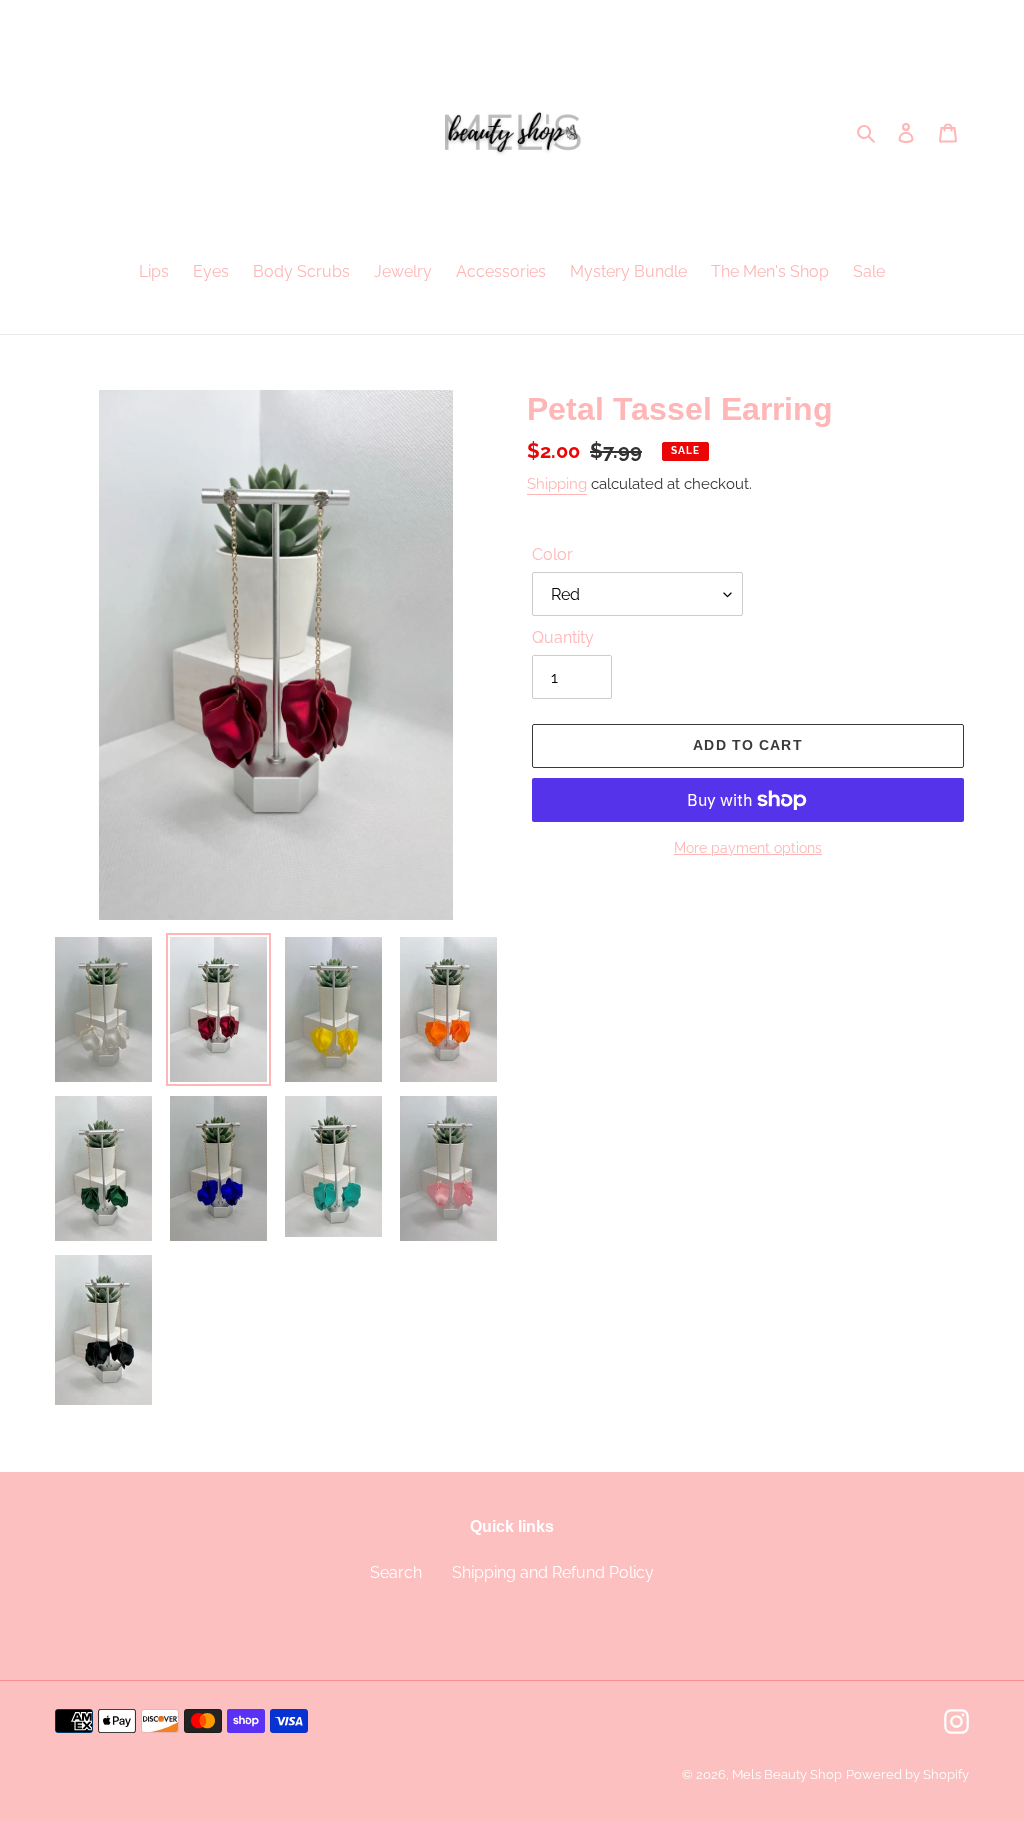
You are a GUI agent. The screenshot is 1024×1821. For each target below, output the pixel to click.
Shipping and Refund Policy (553, 1572)
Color (552, 554)
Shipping (557, 484)
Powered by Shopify (907, 1774)
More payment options (748, 848)
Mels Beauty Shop (787, 1774)
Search (396, 1572)
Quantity (563, 637)
